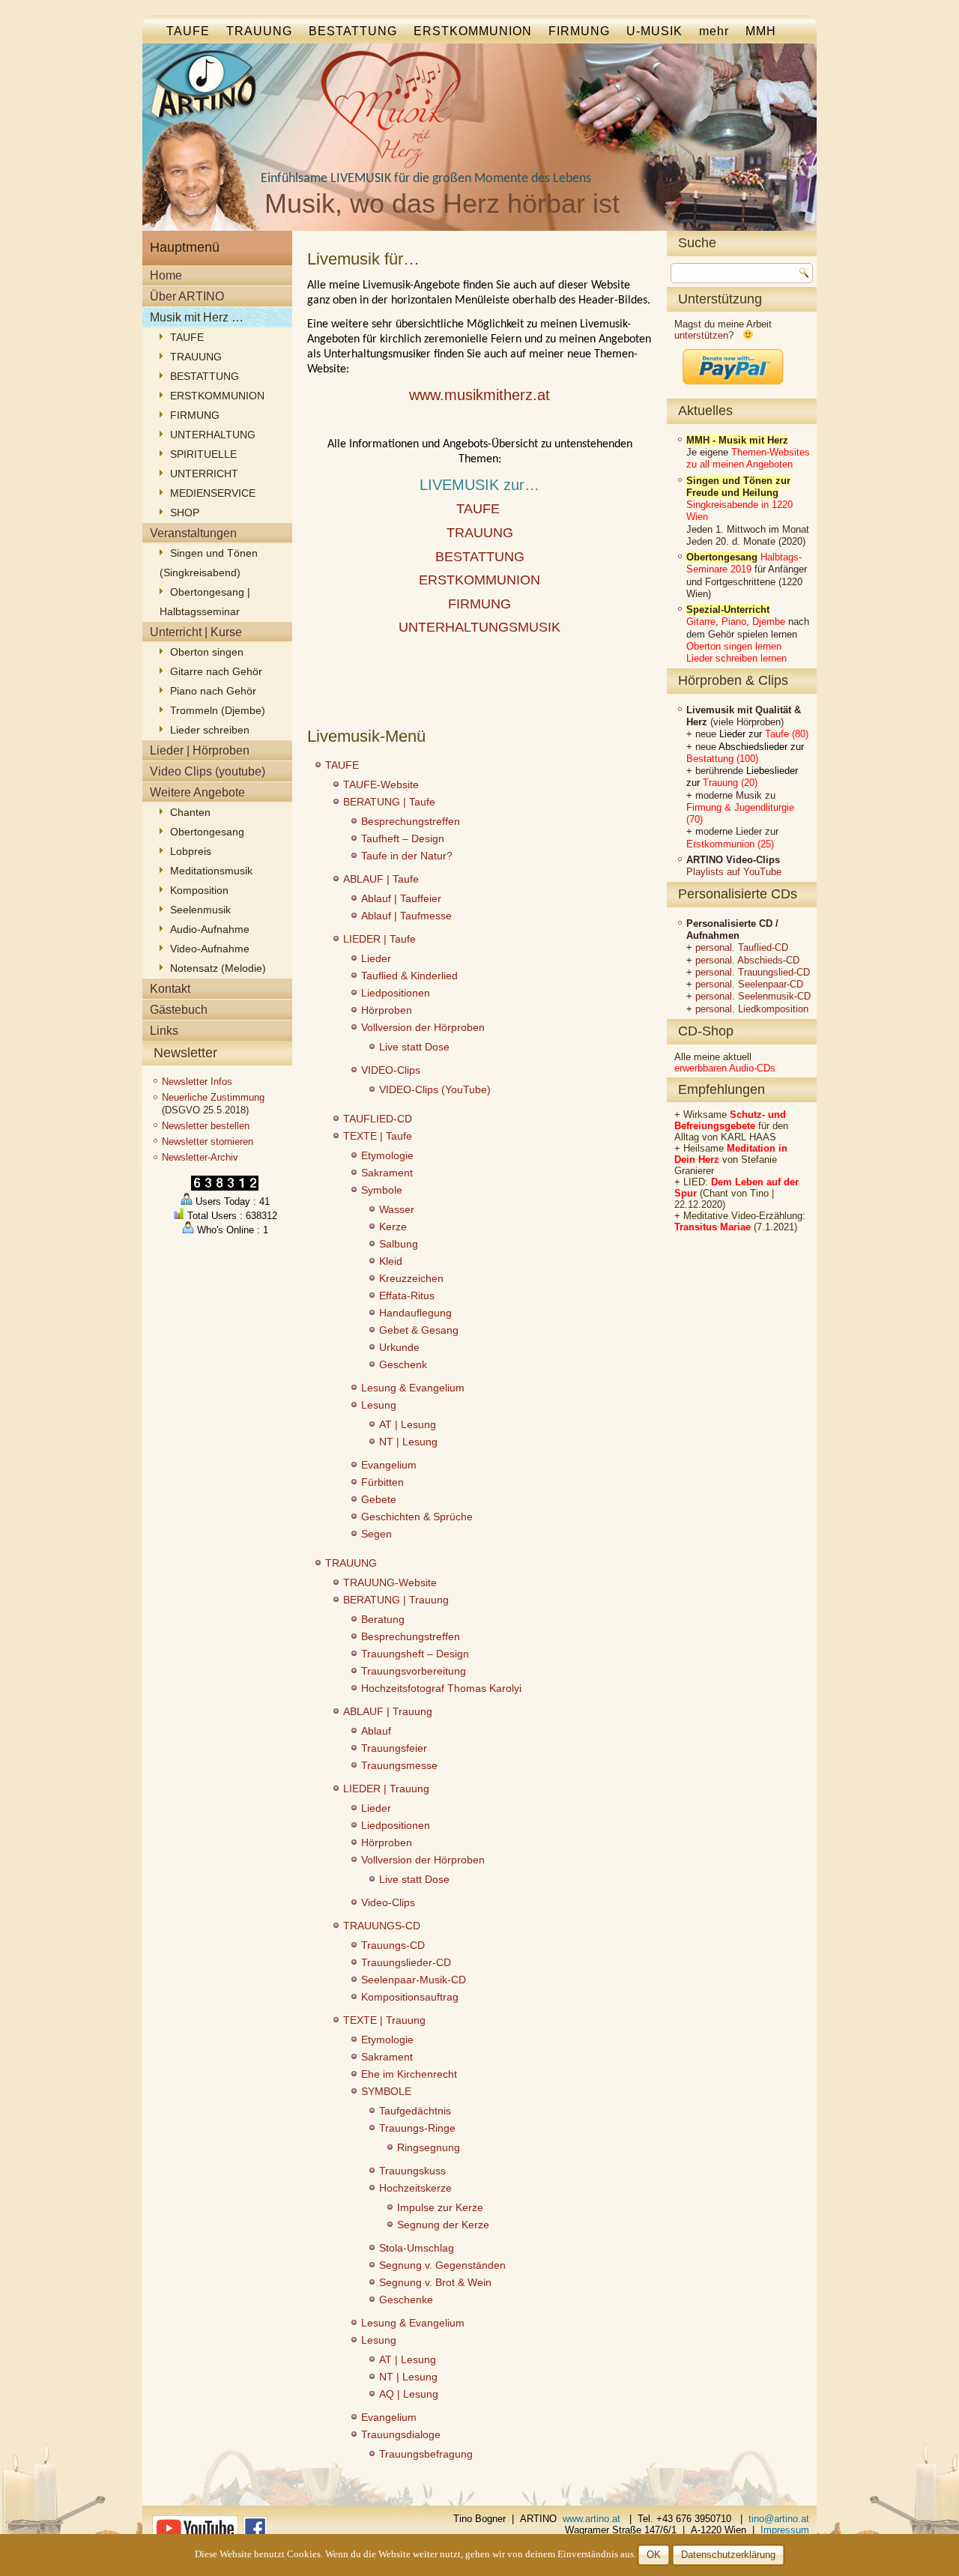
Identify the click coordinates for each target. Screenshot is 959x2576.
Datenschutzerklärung (728, 2555)
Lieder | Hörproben (200, 750)
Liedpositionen (396, 993)
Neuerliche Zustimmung (213, 1097)
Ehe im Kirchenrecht (409, 2074)
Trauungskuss (412, 2171)
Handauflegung (415, 1313)
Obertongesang (207, 832)
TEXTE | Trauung (384, 2020)
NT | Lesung (408, 1442)
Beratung (383, 1619)
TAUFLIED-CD (378, 1119)
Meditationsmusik (211, 871)
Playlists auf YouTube (734, 872)
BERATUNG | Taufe (389, 802)
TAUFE (188, 31)
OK (654, 2555)
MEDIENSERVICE (213, 493)
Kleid (391, 1261)
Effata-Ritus (407, 1295)
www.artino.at (592, 2519)
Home (166, 275)
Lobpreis (191, 851)
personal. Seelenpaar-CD (749, 984)
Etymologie (387, 1155)
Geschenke (406, 2300)
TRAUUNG (259, 31)
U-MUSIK (654, 31)
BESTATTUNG (353, 31)
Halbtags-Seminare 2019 (744, 563)
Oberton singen (207, 652)
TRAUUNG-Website (390, 1582)
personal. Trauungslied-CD (753, 972)
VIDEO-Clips (391, 1070)
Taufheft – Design (403, 838)
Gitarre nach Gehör (216, 671)
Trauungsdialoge (401, 2434)
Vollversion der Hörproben (423, 1027)
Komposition (199, 890)
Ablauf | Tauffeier (401, 898)
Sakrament (387, 1173)
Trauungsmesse (399, 1765)
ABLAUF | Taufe (381, 879)
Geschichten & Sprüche (417, 1517)
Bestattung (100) (722, 759)
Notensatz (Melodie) (218, 968)
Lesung (379, 1405)
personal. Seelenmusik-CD (753, 996)
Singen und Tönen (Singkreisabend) (209, 563)
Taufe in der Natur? (407, 856)
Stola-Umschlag (417, 2248)
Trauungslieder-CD (406, 1962)
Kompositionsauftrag (410, 1997)
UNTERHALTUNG (213, 435)
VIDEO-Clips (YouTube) (435, 1089)
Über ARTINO (187, 296)
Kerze (393, 1227)
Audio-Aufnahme (210, 929)
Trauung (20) (730, 783)
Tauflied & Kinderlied (409, 976)
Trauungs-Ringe (417, 2128)
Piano (734, 622)
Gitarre (701, 622)
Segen (376, 1534)
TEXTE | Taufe (378, 1136)
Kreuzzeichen (411, 1278)
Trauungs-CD (393, 1945)
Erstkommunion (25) (730, 844)
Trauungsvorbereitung (414, 1671)
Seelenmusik (200, 910)
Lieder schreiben (210, 730)
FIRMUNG (579, 31)
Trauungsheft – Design (415, 1654)
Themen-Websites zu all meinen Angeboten (748, 458)
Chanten (190, 812)
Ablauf (376, 1731)
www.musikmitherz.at (479, 395)
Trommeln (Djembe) (218, 710)
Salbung (399, 1244)
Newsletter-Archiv (200, 1157)
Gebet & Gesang (419, 1330)
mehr (714, 31)
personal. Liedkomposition (752, 1009)
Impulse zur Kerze (440, 2207)
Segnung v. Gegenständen (442, 2265)
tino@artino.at (779, 2519)
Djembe (769, 622)
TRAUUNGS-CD (382, 1926)
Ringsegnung (429, 2147)
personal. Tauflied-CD (742, 947)
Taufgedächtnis (415, 2111)
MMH (761, 31)
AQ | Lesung (409, 2394)
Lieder (376, 958)
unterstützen (701, 335)
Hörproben (387, 1010)
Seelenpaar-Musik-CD (414, 1980)
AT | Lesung (408, 1424)
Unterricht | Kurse (196, 632)
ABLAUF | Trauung (388, 1711)
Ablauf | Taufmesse (406, 916)
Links (164, 1031)
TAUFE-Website (381, 784)
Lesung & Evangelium (413, 1388)
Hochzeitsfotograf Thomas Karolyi (441, 1688)
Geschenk (403, 1364)
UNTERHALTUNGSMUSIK (479, 627)
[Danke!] (733, 389)
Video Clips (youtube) (208, 771)
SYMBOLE (386, 2091)
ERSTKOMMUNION (473, 31)
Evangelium (389, 1465)
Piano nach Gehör (213, 691)
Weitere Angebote (197, 792)
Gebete (379, 1499)
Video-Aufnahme (210, 949)
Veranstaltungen (193, 533)
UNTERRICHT (204, 474)
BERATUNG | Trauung (396, 1600)
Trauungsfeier (394, 1748)
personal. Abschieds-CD (747, 960)
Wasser (397, 1209)
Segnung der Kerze (443, 2225)
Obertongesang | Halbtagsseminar (205, 602)
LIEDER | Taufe (379, 939)
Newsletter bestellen (206, 1126)
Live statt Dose (414, 1047)
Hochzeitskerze (415, 2188)
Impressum (785, 2530)
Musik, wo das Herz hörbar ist (442, 203)
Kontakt (170, 989)
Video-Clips (388, 1902)
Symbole (382, 1190)
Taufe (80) (787, 734)
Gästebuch (179, 1010)
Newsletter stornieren (208, 1142)
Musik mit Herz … (197, 317)
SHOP (185, 513)
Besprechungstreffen (411, 821)
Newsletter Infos (197, 1082)
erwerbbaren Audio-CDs (725, 1068)
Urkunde (399, 1347)
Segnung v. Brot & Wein (435, 2282)
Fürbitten (382, 1482)
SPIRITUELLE (203, 454)
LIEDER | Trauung (386, 1789)
